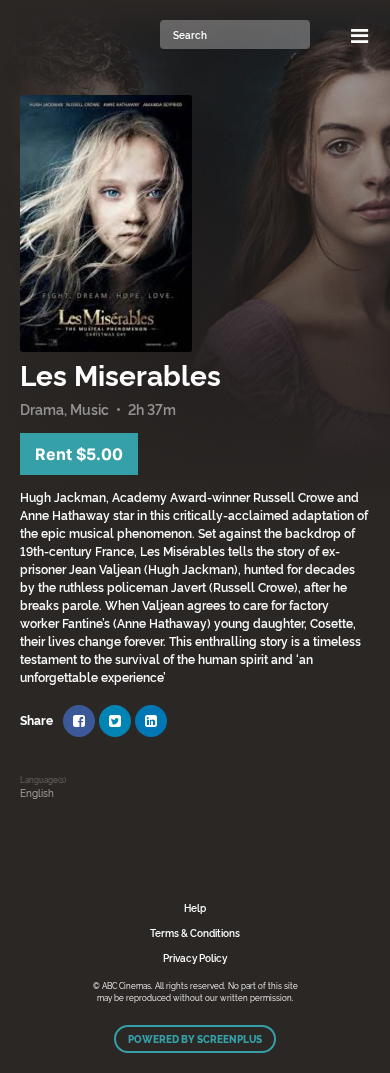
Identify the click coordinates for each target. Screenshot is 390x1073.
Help (195, 907)
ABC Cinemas (85, 35)
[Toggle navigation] (359, 35)
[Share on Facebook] (79, 721)
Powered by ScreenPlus (195, 1039)
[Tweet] (115, 721)
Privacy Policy (195, 957)
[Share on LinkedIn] (151, 721)
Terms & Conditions (195, 932)
